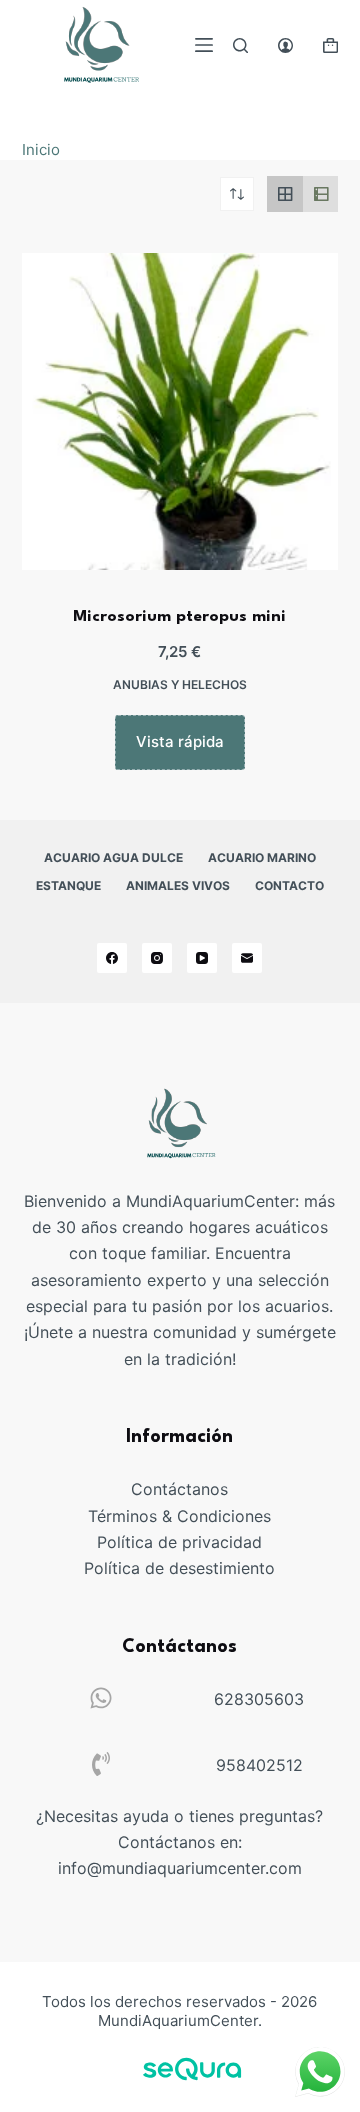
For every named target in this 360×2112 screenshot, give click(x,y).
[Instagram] (157, 958)
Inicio (41, 149)
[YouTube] (202, 958)
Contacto (289, 885)
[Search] (240, 45)
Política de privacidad (179, 1542)
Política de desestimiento (179, 1568)
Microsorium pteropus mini (179, 617)
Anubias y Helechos (180, 684)
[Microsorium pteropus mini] (180, 411)
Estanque (68, 885)
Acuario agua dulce (113, 857)
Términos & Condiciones (179, 1516)
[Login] (285, 45)
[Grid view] (285, 194)
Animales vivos (178, 885)
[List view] (321, 194)
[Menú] (204, 45)
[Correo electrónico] (247, 958)
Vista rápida (180, 741)
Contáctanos (179, 1489)
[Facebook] (112, 958)
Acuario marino (262, 857)
